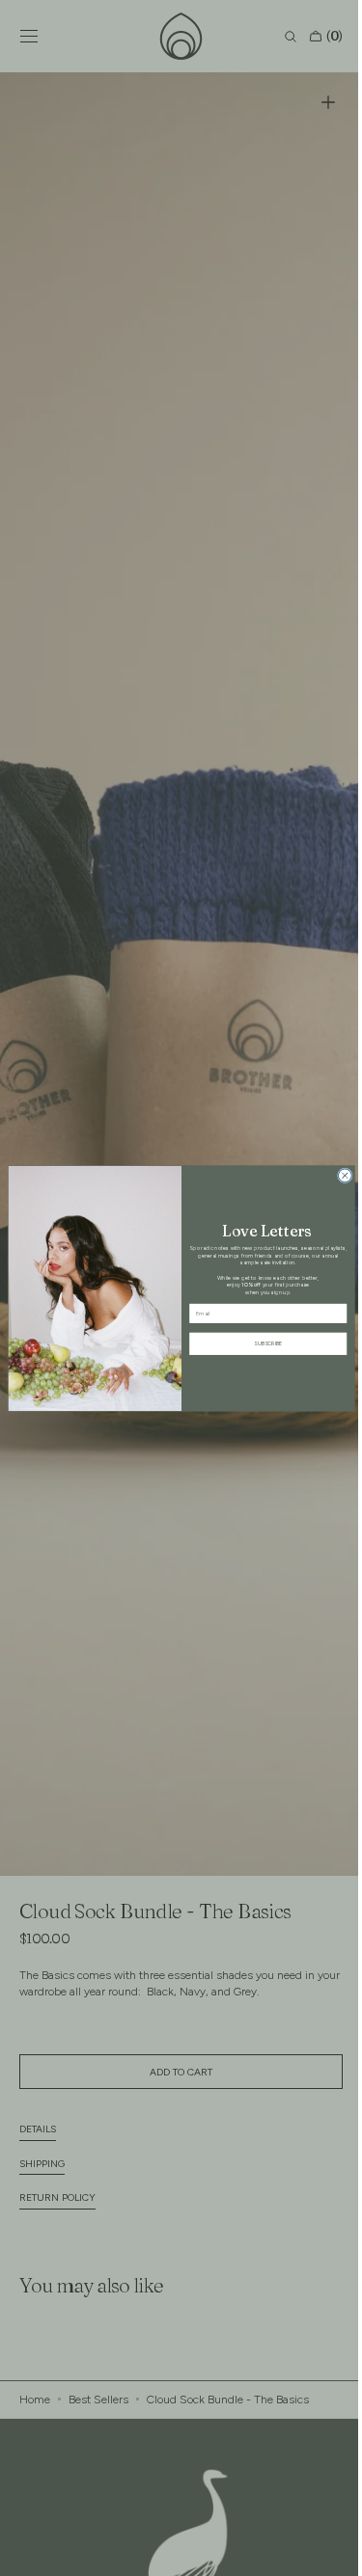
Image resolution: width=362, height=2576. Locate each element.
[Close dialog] (337, 1175)
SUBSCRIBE (260, 1343)
